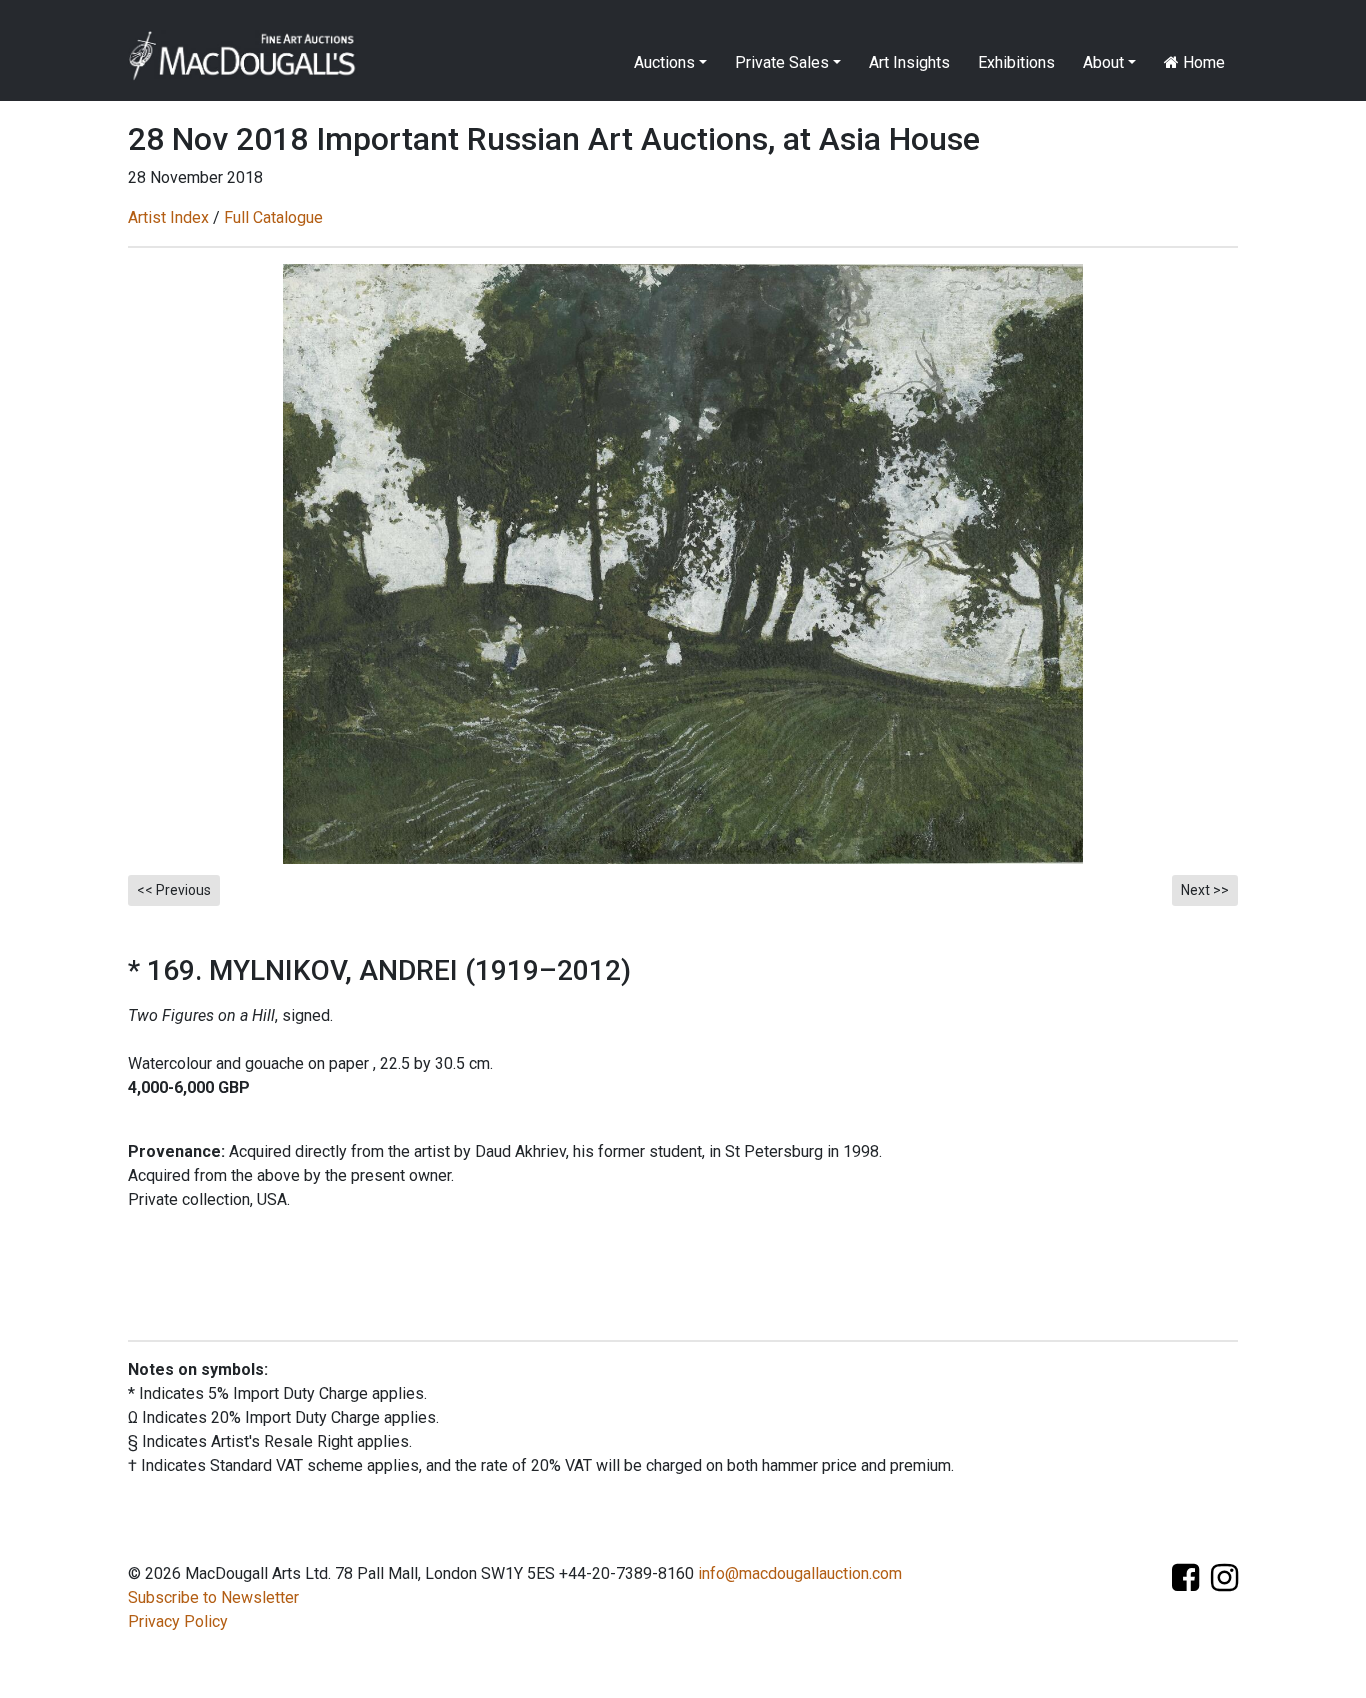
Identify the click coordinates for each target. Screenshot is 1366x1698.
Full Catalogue (273, 217)
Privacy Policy (178, 1621)
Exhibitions (1016, 62)
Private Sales (782, 62)
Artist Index (168, 217)
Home (1202, 62)
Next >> (1205, 890)
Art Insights (909, 62)
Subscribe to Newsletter (213, 1597)
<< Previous (174, 890)
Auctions (664, 62)
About (1103, 62)
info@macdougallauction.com (800, 1573)
